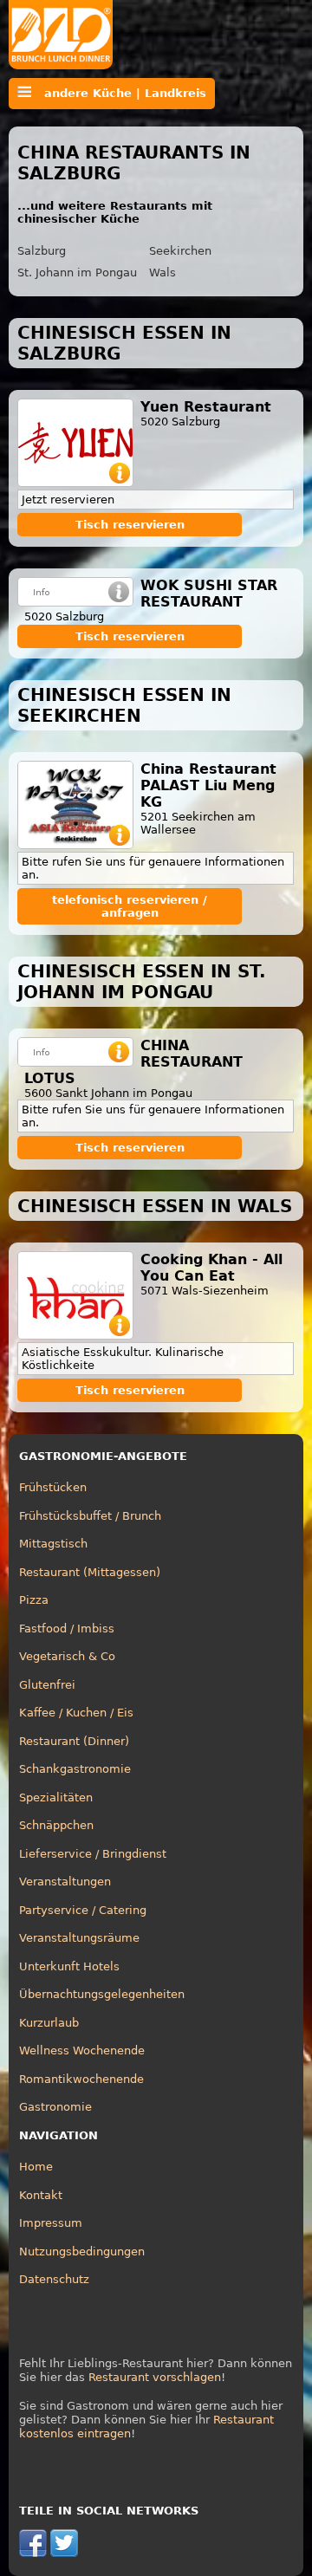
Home (36, 2167)
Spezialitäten (56, 1797)
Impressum (51, 2223)
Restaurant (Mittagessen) (90, 1572)
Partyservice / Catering (83, 1910)
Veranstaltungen (65, 1882)
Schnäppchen (56, 1825)
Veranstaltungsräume (79, 1938)
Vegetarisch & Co (67, 1656)
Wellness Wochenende (82, 2050)
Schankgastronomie (75, 1769)
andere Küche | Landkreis (119, 93)
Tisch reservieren (130, 525)
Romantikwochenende (81, 2079)
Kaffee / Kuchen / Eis (76, 1713)
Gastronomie (55, 2107)
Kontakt (41, 2195)
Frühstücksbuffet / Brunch (90, 1516)
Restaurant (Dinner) (74, 1741)
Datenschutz (54, 2279)
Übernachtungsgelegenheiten (102, 1994)
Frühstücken (53, 1487)
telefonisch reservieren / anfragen (130, 906)
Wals (162, 273)
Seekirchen (180, 251)
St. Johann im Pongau (77, 273)
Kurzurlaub (49, 2023)
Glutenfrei (47, 1685)
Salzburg (42, 251)
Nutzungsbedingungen (82, 2252)
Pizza (34, 1600)
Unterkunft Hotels (69, 1966)
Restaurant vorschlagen (155, 2377)
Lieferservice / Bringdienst (93, 1854)
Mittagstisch (53, 1544)
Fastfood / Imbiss (67, 1629)
